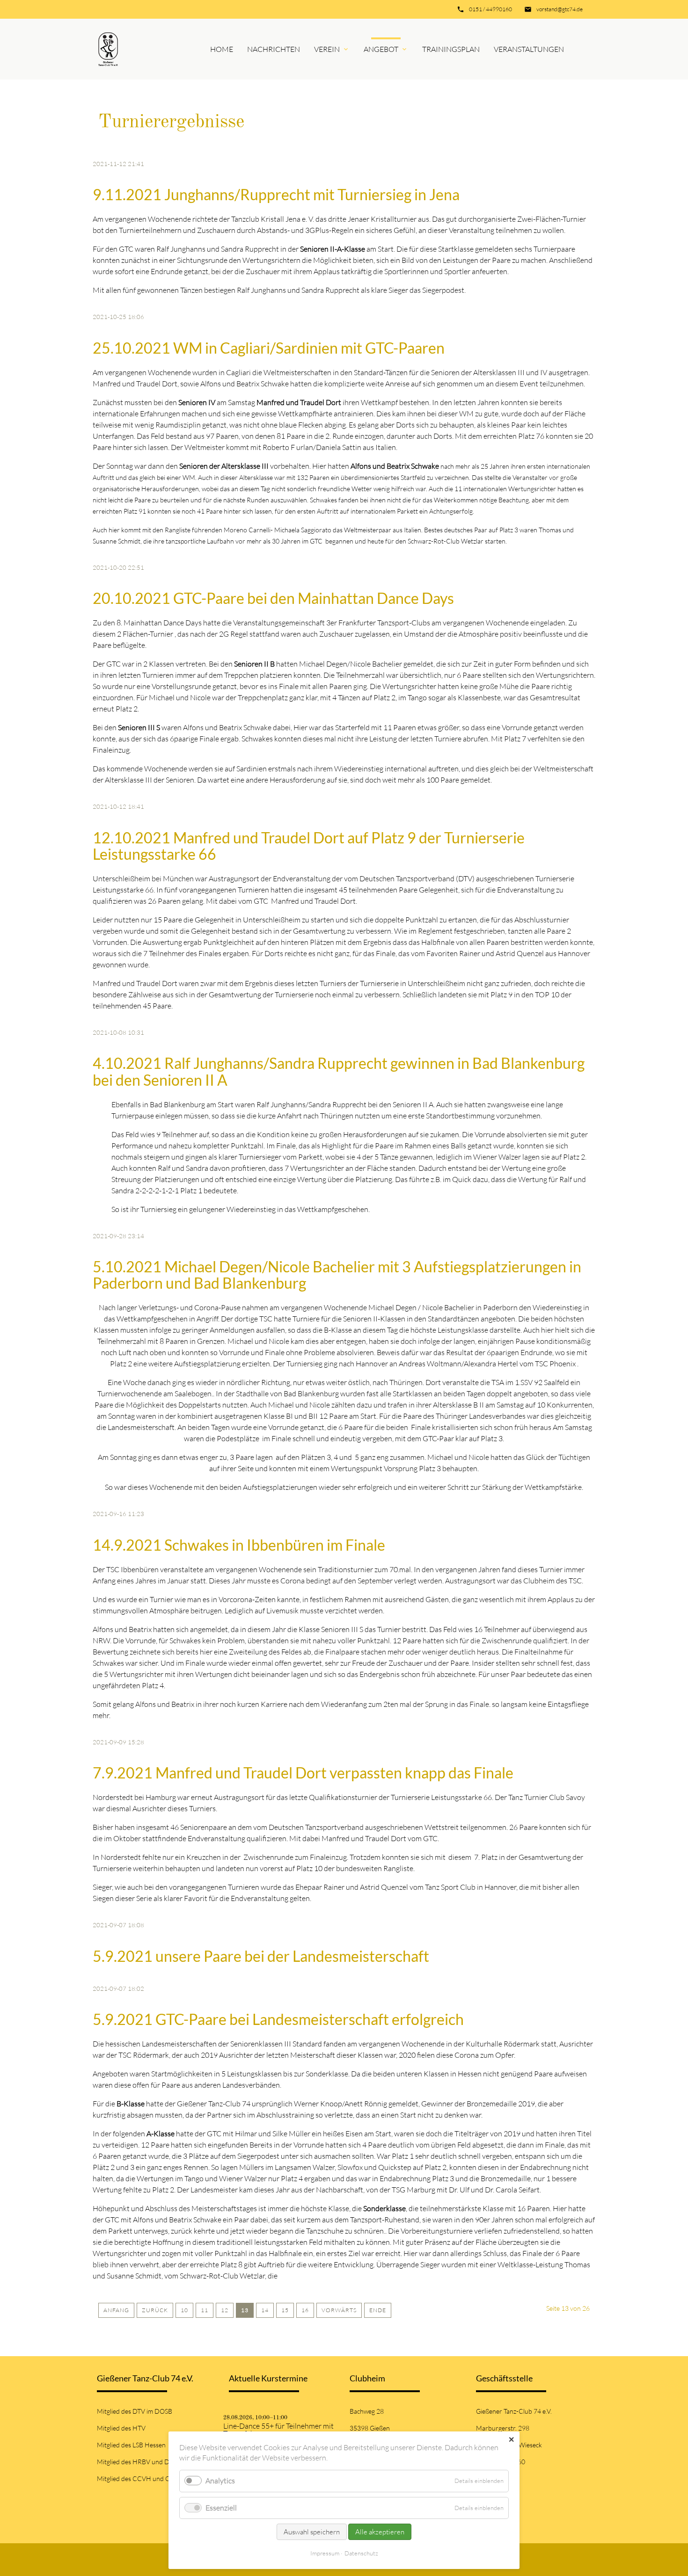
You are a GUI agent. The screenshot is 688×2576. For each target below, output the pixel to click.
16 (305, 2310)
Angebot (381, 49)
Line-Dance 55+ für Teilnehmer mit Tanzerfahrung (278, 2430)
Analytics (220, 2481)
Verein (327, 49)
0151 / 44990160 (490, 9)
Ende (378, 2310)
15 (285, 2310)
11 (205, 2310)
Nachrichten (274, 49)
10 (184, 2310)
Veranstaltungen (529, 49)
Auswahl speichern (312, 2532)
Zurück (155, 2310)
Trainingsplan (451, 49)
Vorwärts (339, 2310)
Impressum (325, 2553)
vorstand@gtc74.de (560, 9)
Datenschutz (361, 2553)
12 (225, 2310)
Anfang (116, 2310)
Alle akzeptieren (380, 2532)
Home (222, 49)
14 (265, 2310)
